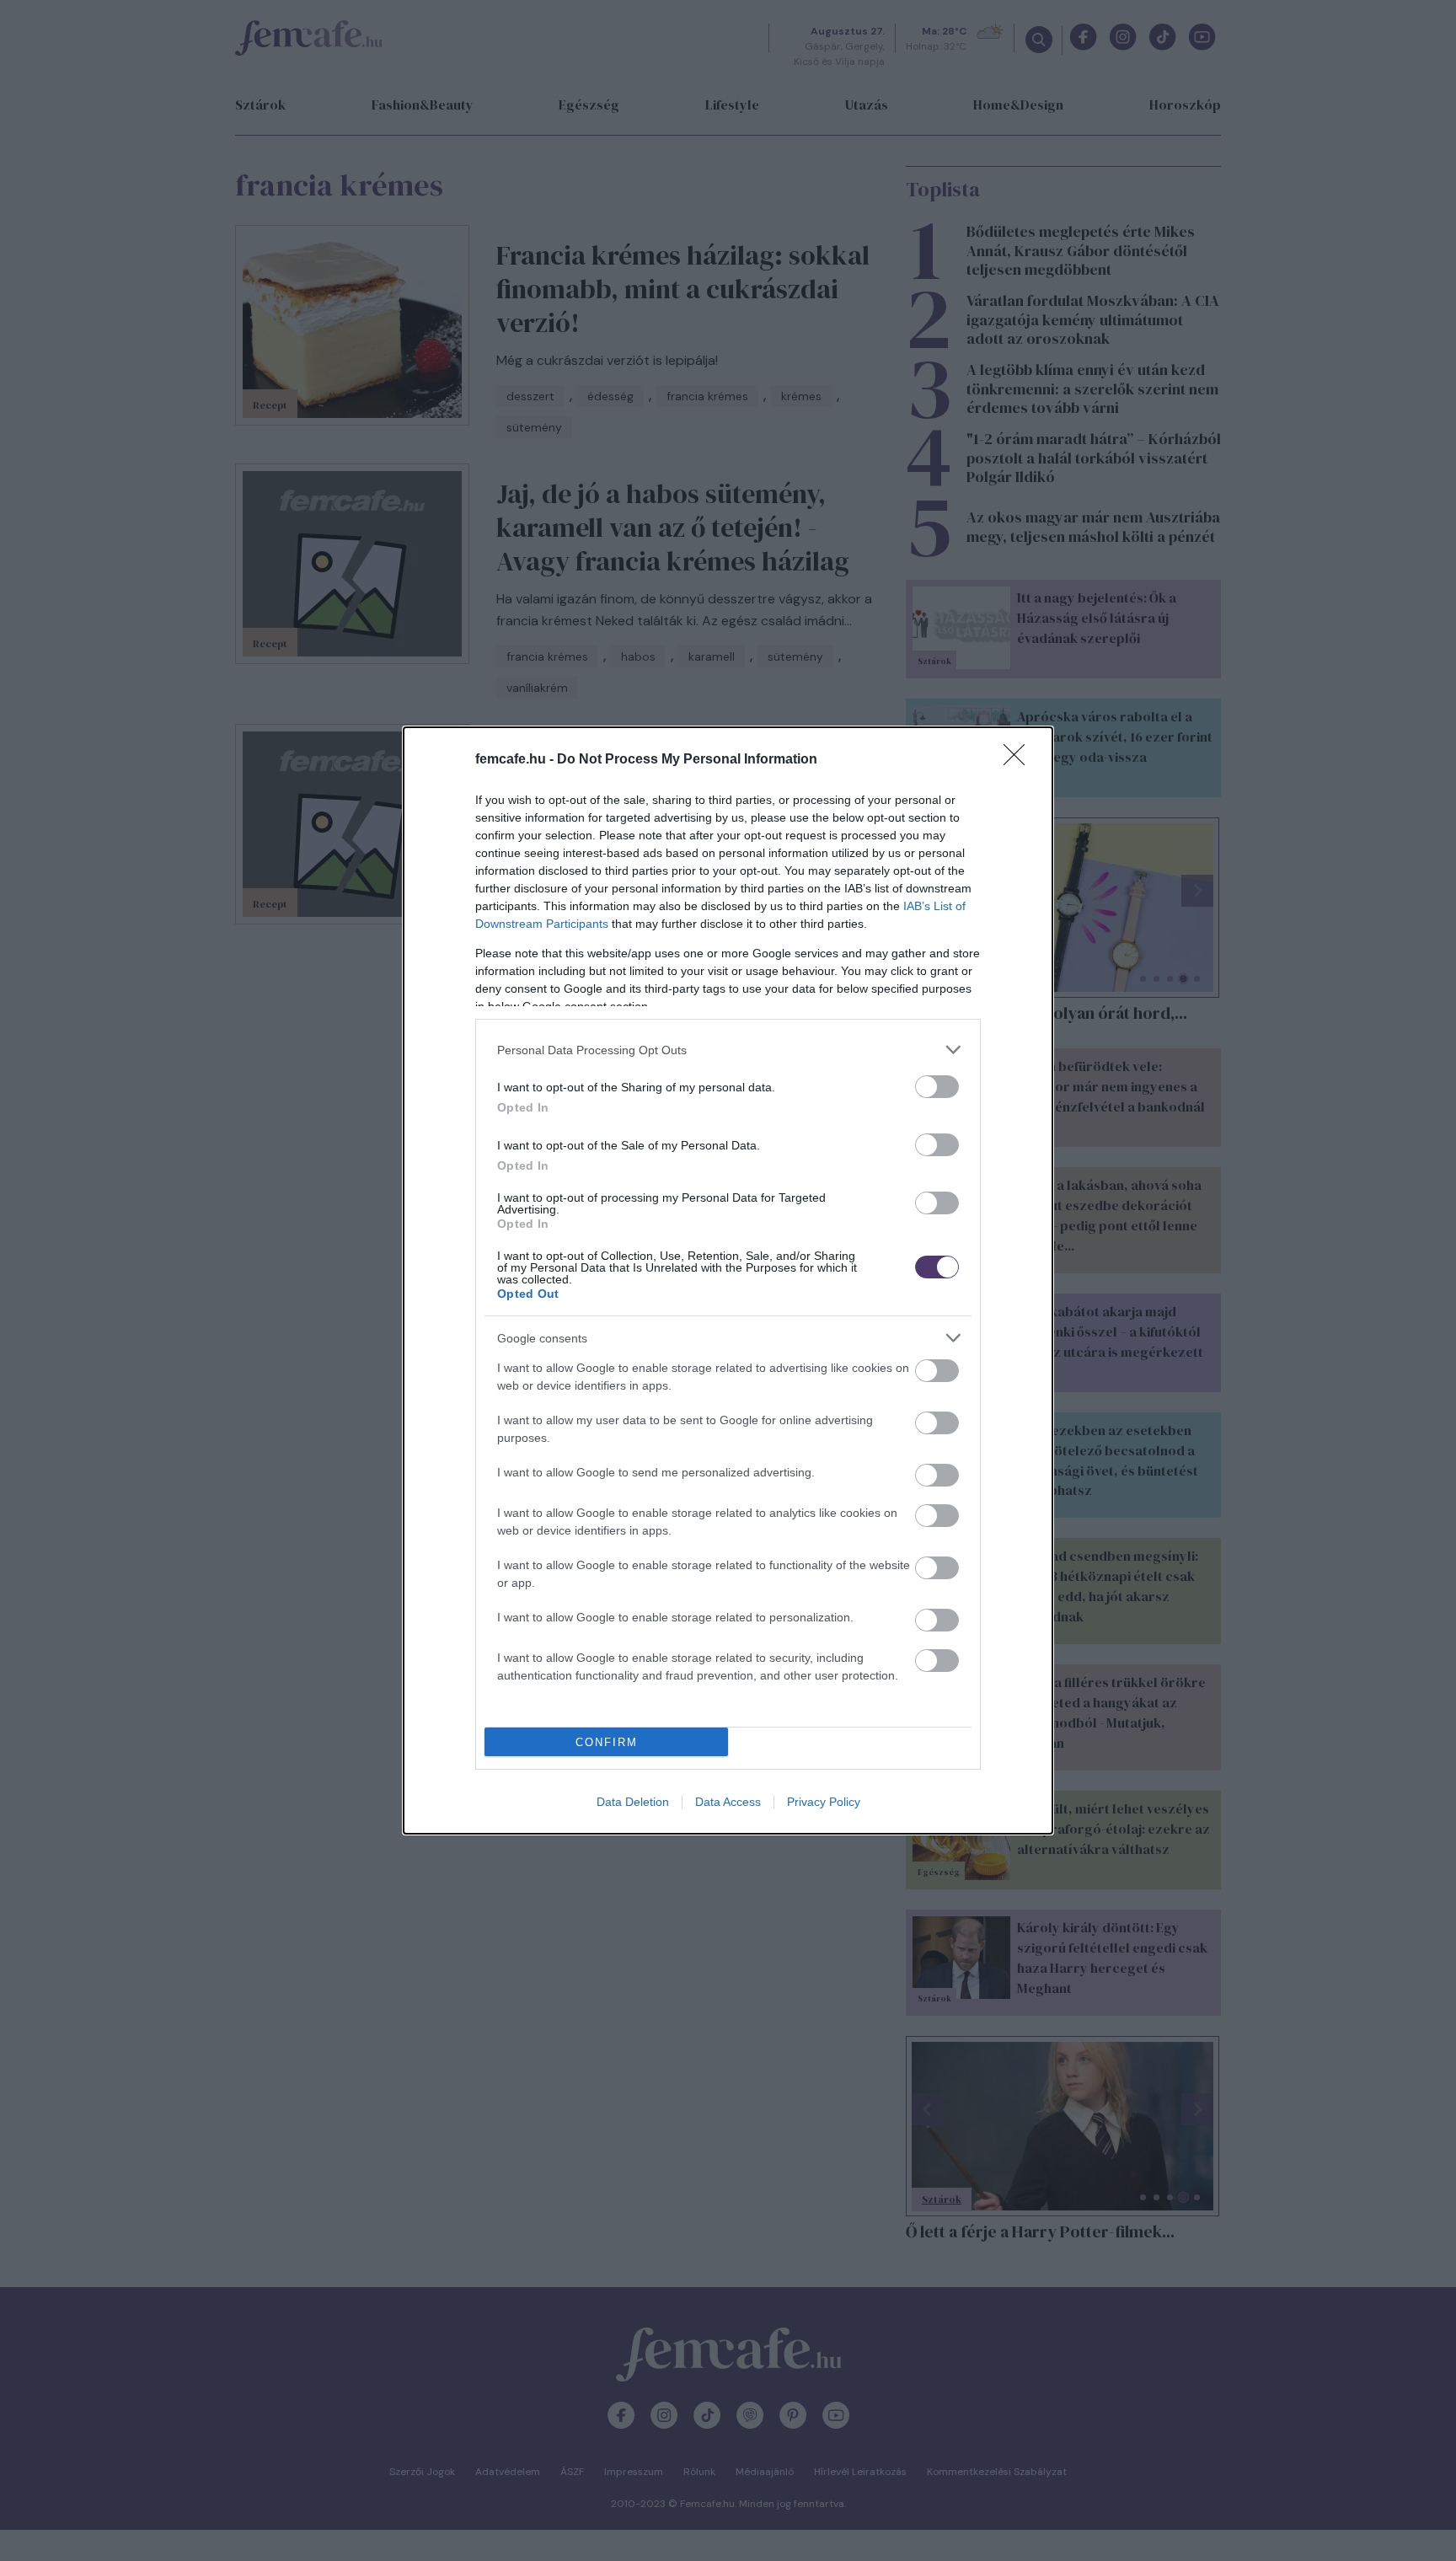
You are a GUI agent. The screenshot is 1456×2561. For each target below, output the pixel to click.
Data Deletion (633, 1802)
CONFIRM (607, 1742)
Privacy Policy (824, 1802)
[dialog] (728, 1280)
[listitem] (728, 1050)
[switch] (937, 1087)
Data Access (728, 1802)
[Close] (1020, 760)
